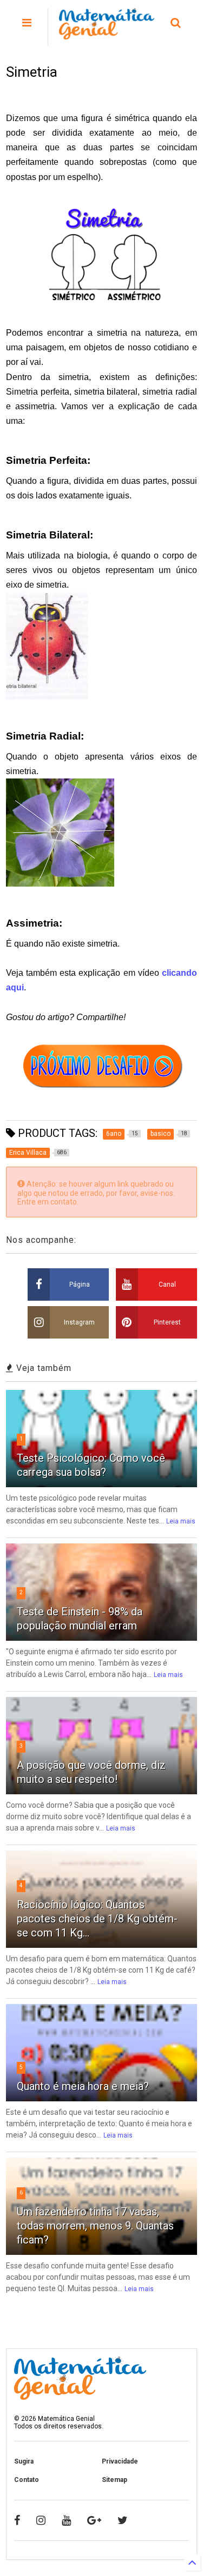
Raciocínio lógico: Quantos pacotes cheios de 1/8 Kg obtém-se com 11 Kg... (97, 1919)
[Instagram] (41, 2520)
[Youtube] (66, 2520)
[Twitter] (123, 2520)
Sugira (24, 2461)
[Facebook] (17, 2520)
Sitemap (114, 2480)
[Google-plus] (94, 2520)
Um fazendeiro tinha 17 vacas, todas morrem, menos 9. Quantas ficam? (95, 2226)
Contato (27, 2480)
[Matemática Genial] (107, 35)
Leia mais (181, 1521)
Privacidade (120, 2461)
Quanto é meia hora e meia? (83, 2086)
